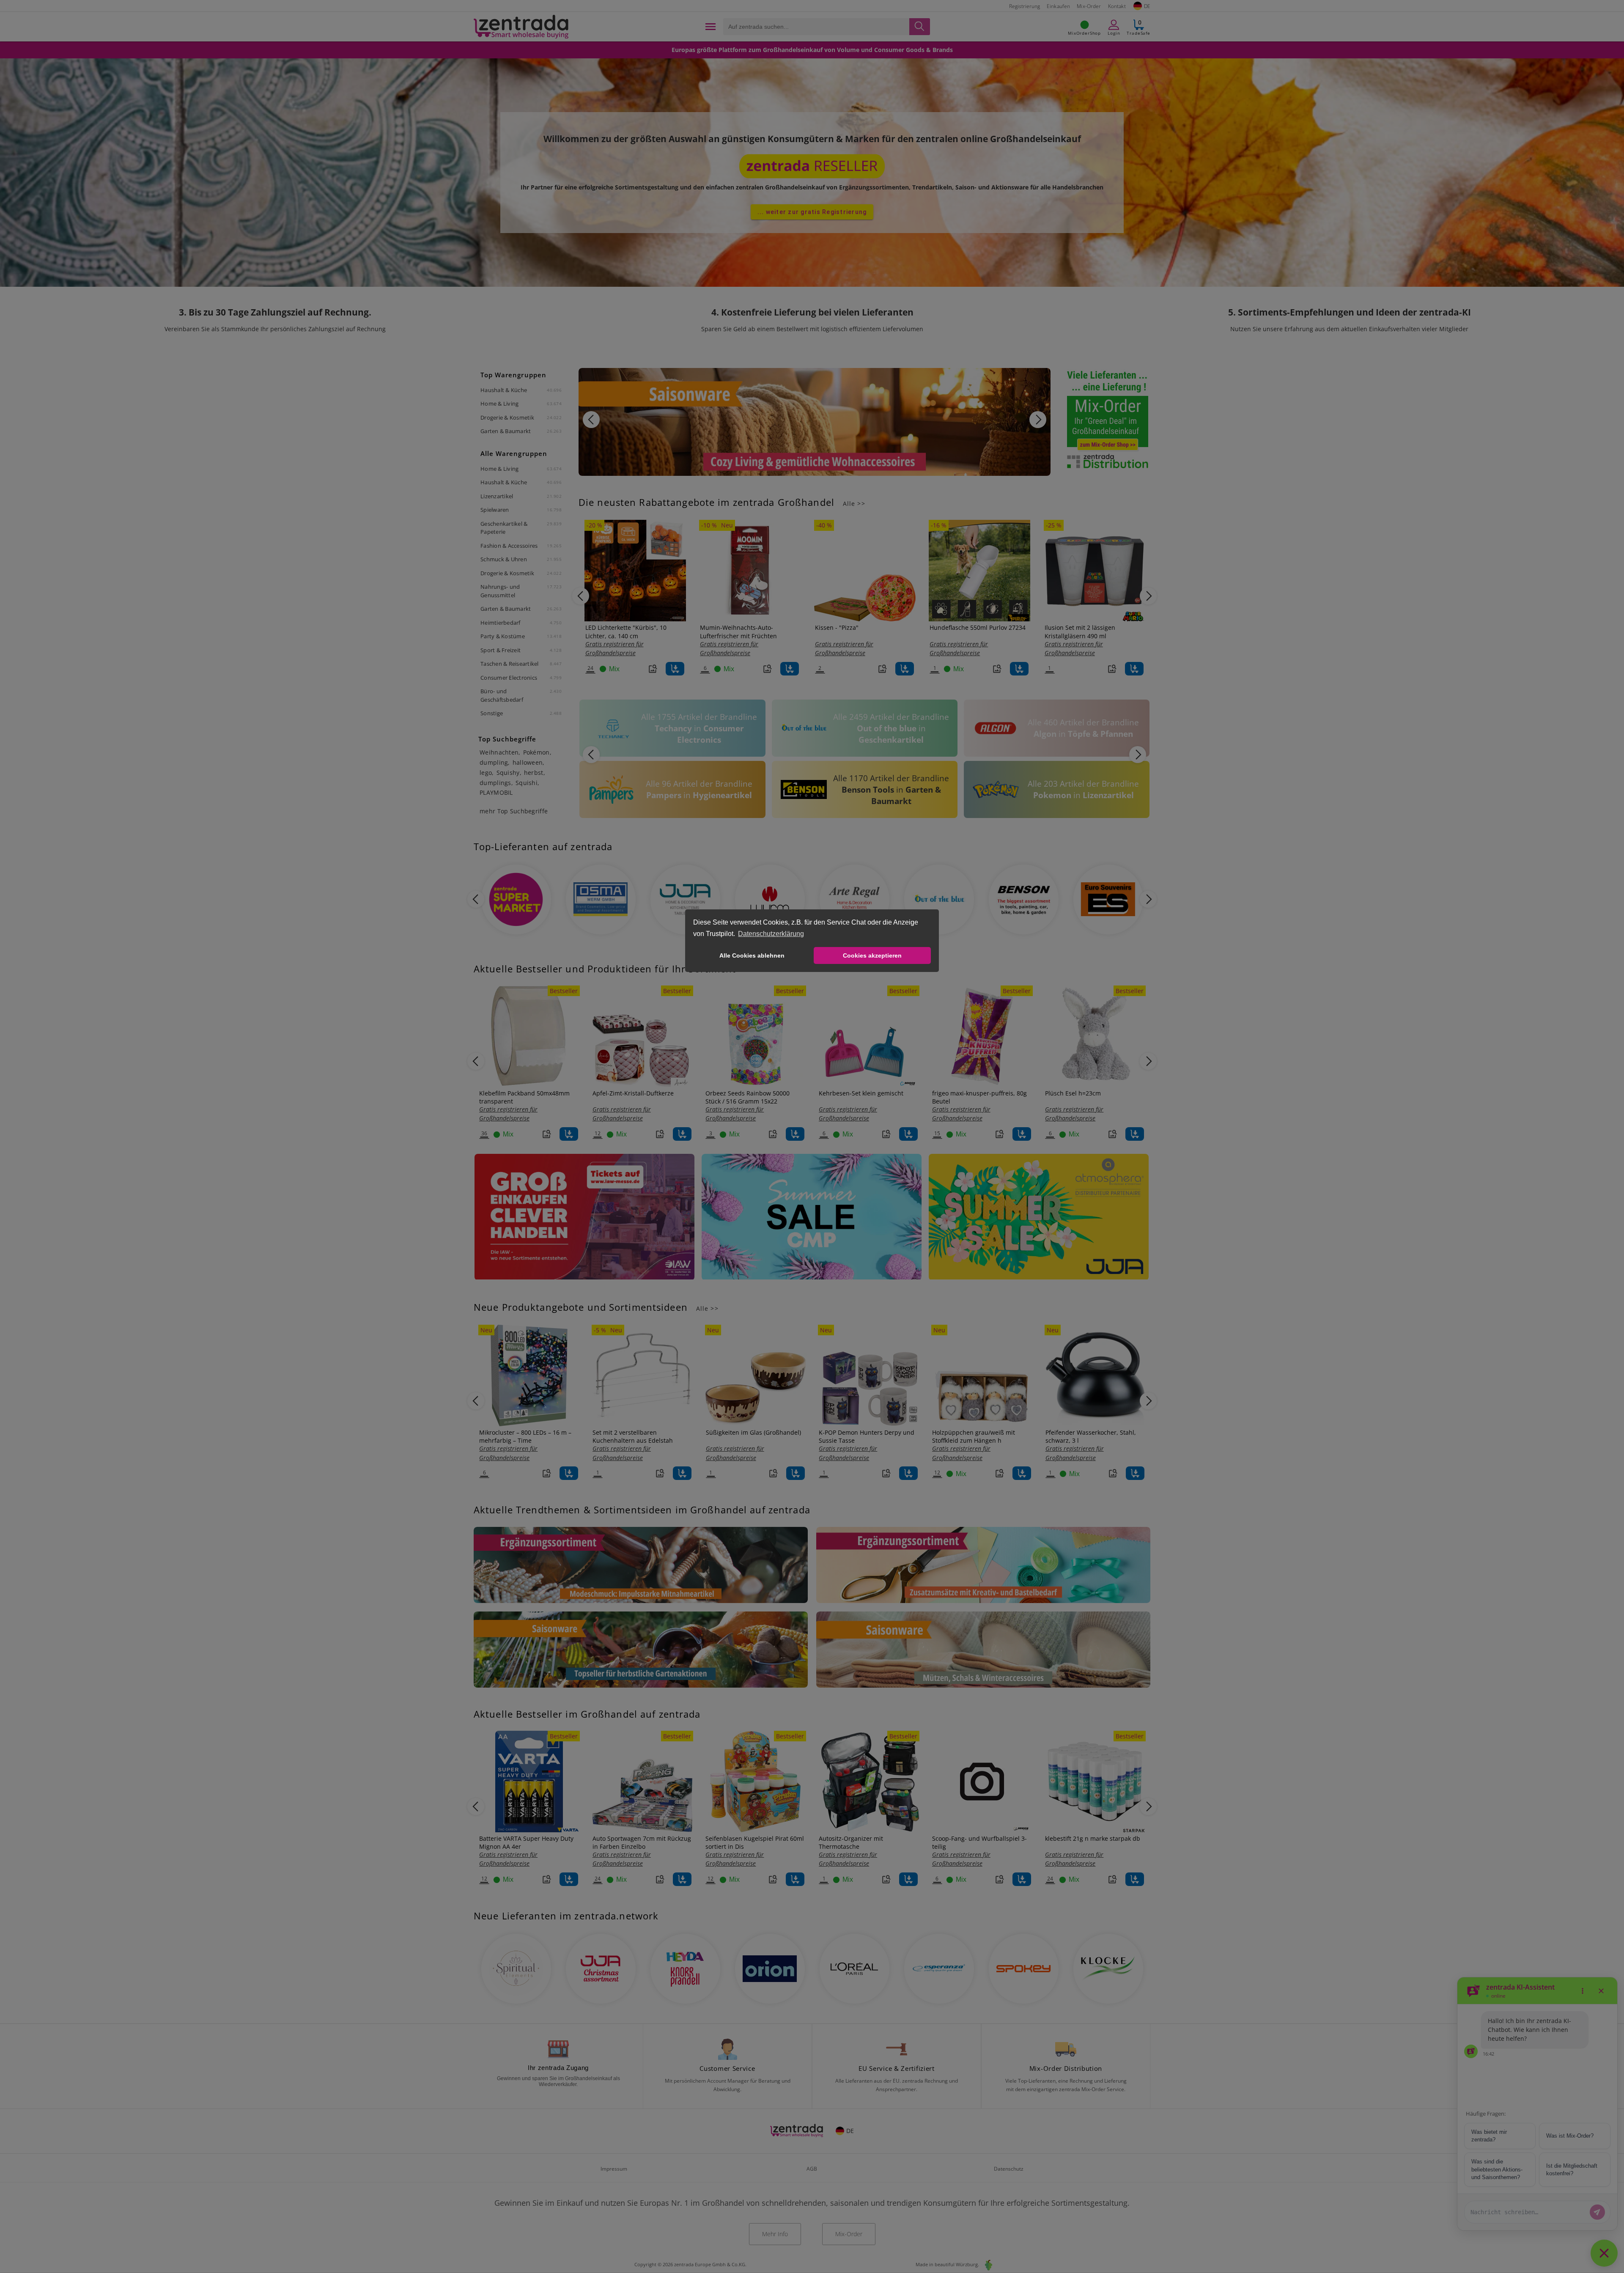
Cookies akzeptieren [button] (872, 955)
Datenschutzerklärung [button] (771, 934)
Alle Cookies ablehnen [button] (752, 955)
